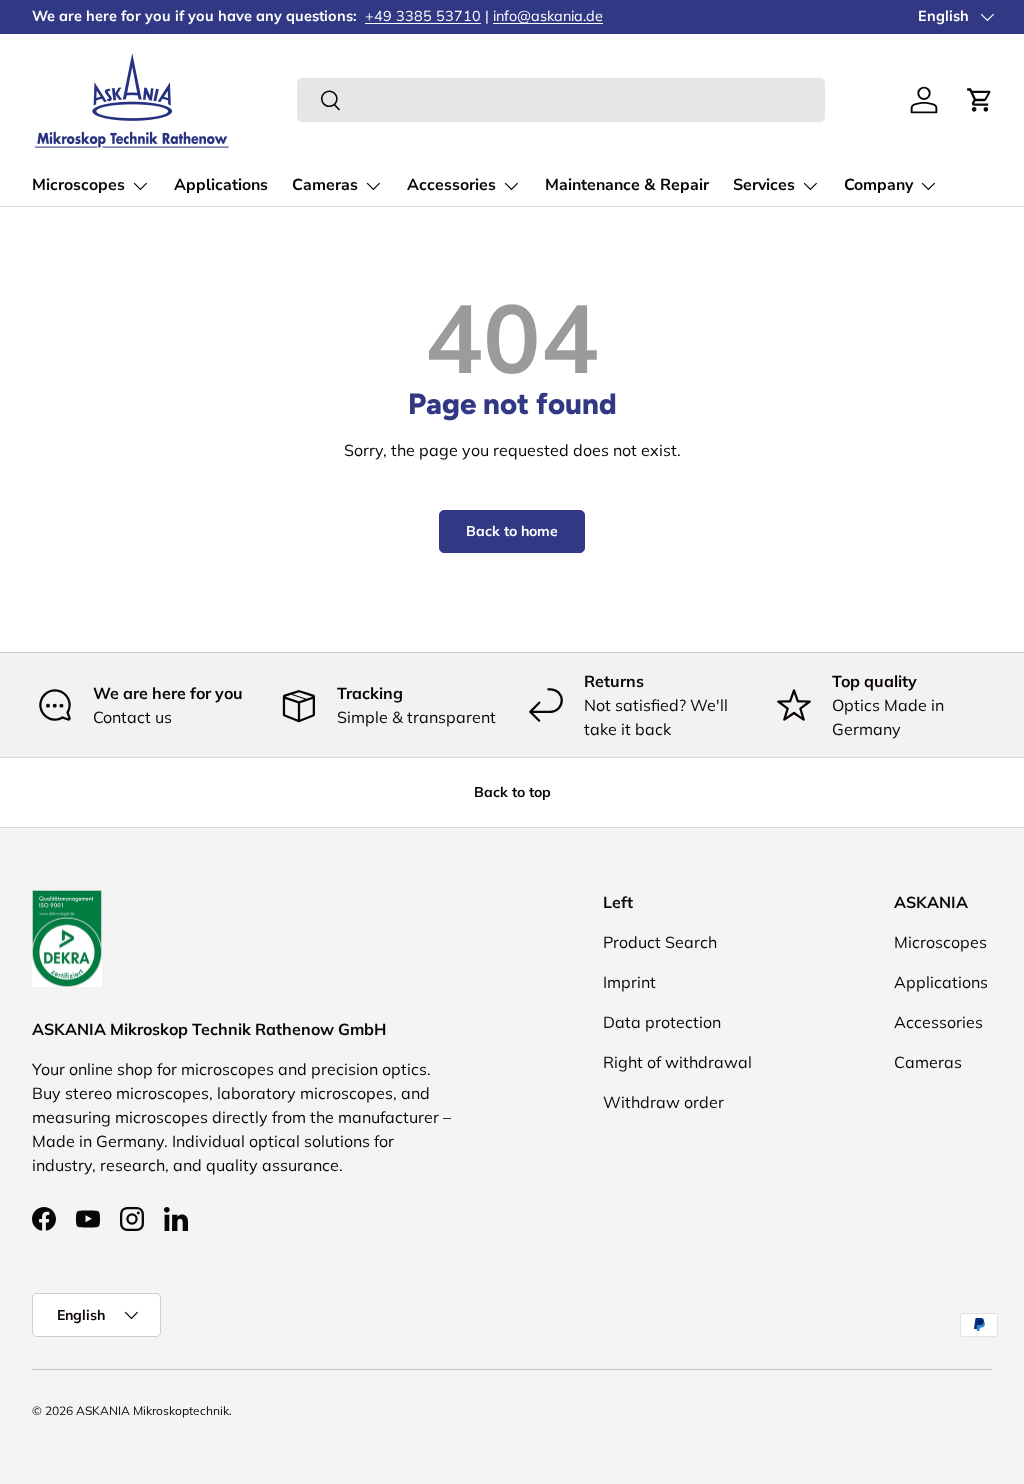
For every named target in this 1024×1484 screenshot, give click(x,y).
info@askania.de (548, 16)
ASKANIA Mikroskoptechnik (152, 1410)
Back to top (512, 792)
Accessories (938, 1022)
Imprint (629, 982)
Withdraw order (663, 1102)
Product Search (660, 942)
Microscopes (940, 942)
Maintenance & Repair (627, 185)
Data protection (662, 1022)
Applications (221, 185)
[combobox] (561, 100)
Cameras (928, 1062)
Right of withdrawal (677, 1062)
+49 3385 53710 (423, 16)
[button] (980, 100)
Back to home (512, 531)
